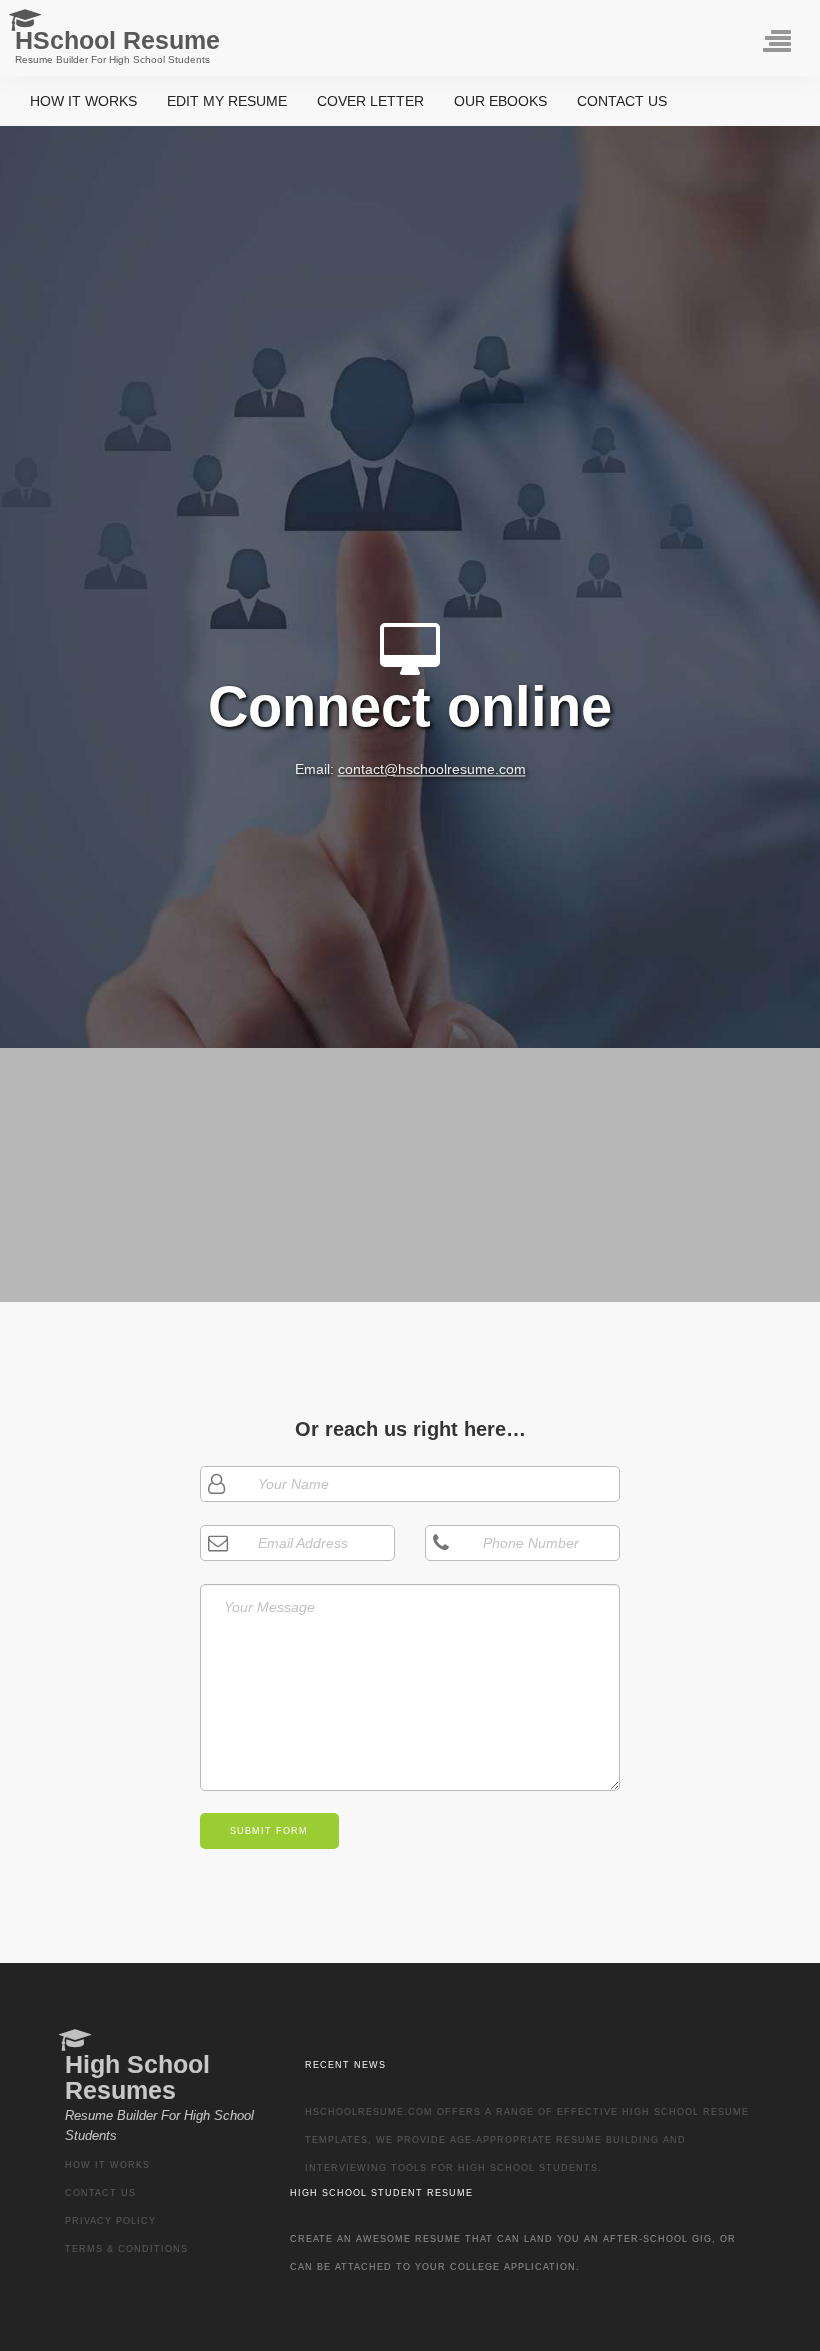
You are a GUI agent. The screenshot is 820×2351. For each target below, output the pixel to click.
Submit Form (269, 1831)
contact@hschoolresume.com (432, 770)
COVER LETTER (370, 101)
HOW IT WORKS (83, 101)
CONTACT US (622, 101)
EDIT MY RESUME (227, 101)
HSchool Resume (117, 45)
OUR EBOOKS (500, 101)
